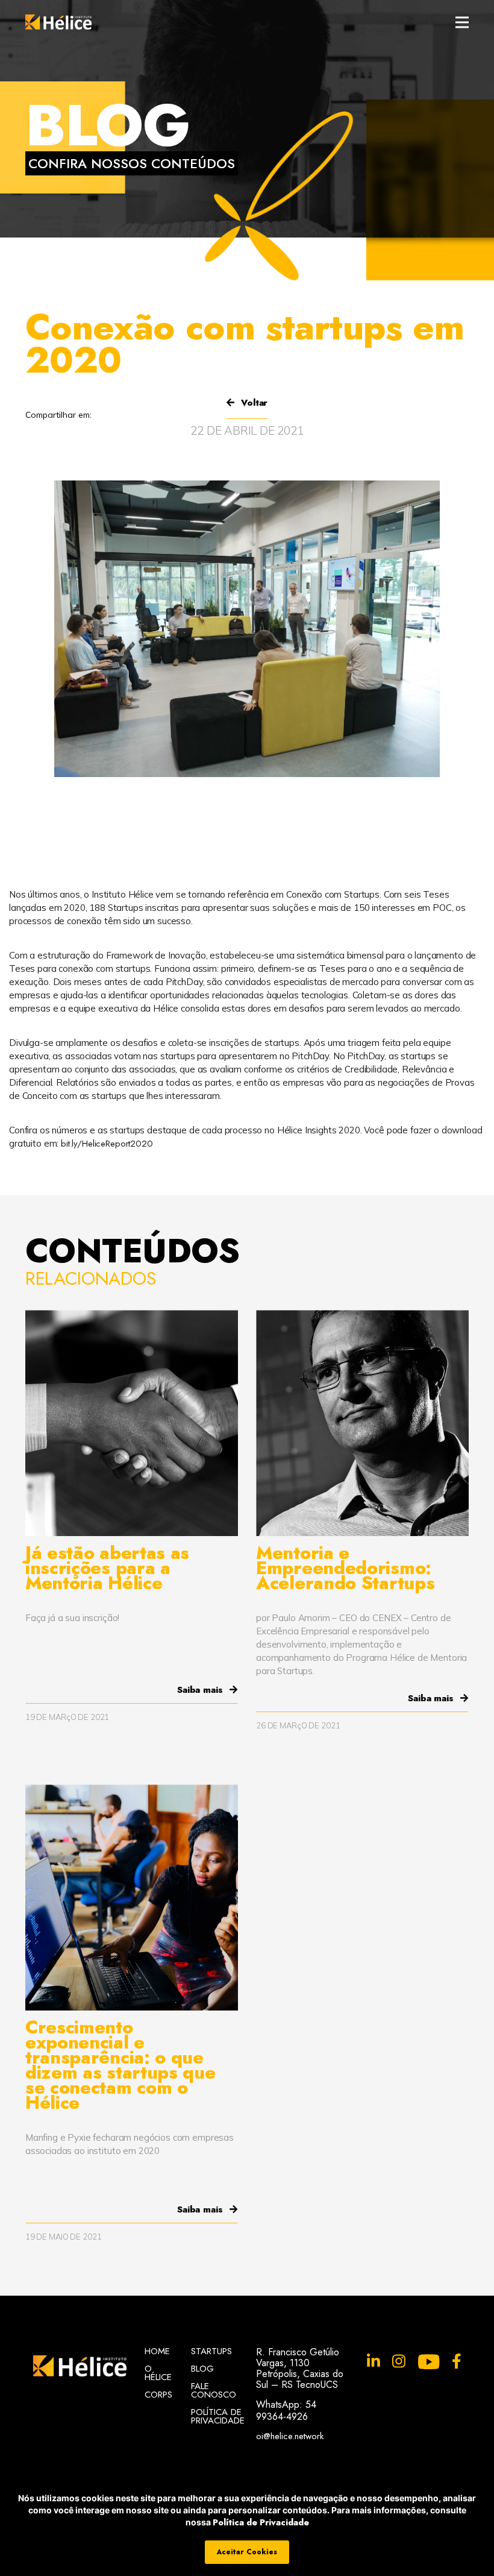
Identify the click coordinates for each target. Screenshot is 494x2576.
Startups (211, 2351)
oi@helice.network (290, 2435)
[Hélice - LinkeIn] (374, 2362)
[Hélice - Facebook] (457, 2362)
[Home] (58, 22)
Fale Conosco (214, 2390)
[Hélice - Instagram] (399, 2362)
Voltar (253, 403)
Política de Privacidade (261, 2522)
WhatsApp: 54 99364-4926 (286, 2411)
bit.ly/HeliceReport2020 (107, 1144)
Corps (158, 2395)
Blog (202, 2369)
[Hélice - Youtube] (429, 2362)
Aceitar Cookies (247, 2552)
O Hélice (158, 2373)
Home (157, 2351)
